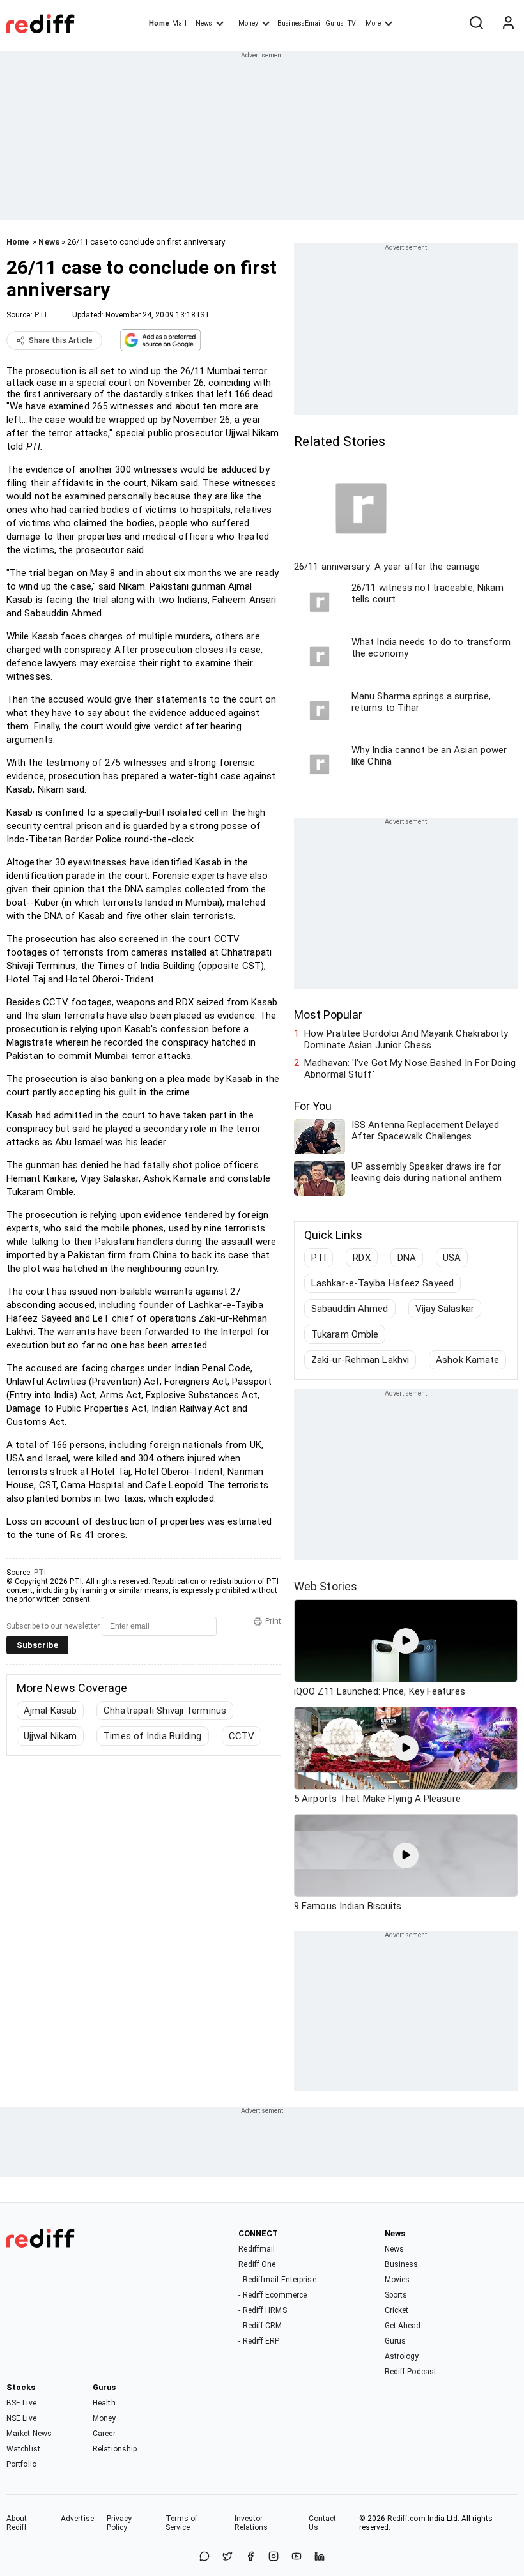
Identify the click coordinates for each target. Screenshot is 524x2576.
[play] (406, 1641)
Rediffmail (257, 2249)
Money (248, 23)
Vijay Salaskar (445, 1309)
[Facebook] (250, 2557)
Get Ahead (403, 2326)
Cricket (397, 2310)
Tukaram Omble (345, 1334)
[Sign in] (508, 24)
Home (159, 23)
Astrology (402, 2356)
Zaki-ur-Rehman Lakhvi (360, 1360)
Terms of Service (182, 2523)
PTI (41, 315)
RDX (361, 1258)
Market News (29, 2434)
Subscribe (37, 1645)
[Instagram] (274, 2557)
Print (273, 1621)
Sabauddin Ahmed (350, 1309)
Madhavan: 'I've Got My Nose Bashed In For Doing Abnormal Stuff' (410, 1069)
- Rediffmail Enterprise (277, 2280)
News (204, 23)
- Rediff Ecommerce (273, 2295)
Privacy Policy (119, 2523)
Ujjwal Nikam (50, 1736)
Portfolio (21, 2464)
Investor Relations (251, 2523)
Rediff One (257, 2264)
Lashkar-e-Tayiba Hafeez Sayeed (382, 1283)
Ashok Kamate (467, 1360)
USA (452, 1258)
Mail (179, 23)
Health (104, 2403)
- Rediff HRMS (262, 2310)
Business (402, 2264)
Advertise (77, 2519)
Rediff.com (406, 2519)
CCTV (242, 1736)
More (373, 23)
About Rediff (17, 2523)
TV (351, 23)
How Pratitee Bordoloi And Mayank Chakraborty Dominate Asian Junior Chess (406, 1039)
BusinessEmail (300, 23)
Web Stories (326, 1586)
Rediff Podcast (411, 2372)
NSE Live (21, 2418)
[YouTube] (297, 2557)
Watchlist (23, 2449)
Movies (397, 2280)
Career (104, 2434)
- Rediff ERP (259, 2341)
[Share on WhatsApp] (204, 2557)
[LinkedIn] (320, 2557)
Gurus (335, 23)
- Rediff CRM (260, 2326)
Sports (396, 2295)
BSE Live (21, 2403)
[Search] (476, 24)
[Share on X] (227, 2557)
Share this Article (61, 340)
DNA (407, 1258)
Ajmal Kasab (50, 1711)
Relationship (115, 2449)
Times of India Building (152, 1736)
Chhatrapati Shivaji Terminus (165, 1711)
